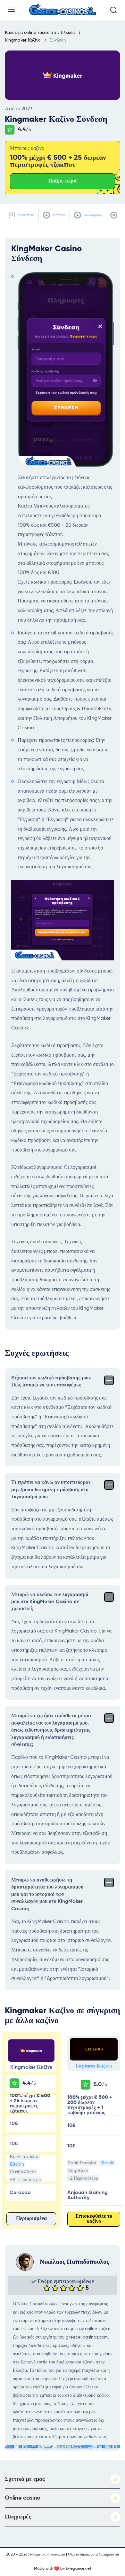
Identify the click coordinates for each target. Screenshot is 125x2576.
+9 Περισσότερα (25, 2180)
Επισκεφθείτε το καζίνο (94, 2219)
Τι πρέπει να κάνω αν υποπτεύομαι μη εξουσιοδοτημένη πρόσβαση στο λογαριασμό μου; (51, 1490)
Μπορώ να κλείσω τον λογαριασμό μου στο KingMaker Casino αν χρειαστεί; (50, 1602)
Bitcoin (17, 2164)
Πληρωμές (18, 2517)
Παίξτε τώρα (63, 181)
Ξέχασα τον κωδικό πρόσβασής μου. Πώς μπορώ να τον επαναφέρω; (51, 1382)
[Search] (113, 10)
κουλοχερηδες (92, 215)
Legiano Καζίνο (94, 2066)
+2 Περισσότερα (83, 2178)
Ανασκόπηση (25, 215)
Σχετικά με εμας (25, 2479)
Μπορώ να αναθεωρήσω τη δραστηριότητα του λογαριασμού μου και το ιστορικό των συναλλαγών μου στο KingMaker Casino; (47, 1895)
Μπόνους (58, 215)
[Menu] (12, 9)
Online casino (23, 2498)
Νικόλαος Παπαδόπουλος (74, 2262)
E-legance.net (79, 2569)
